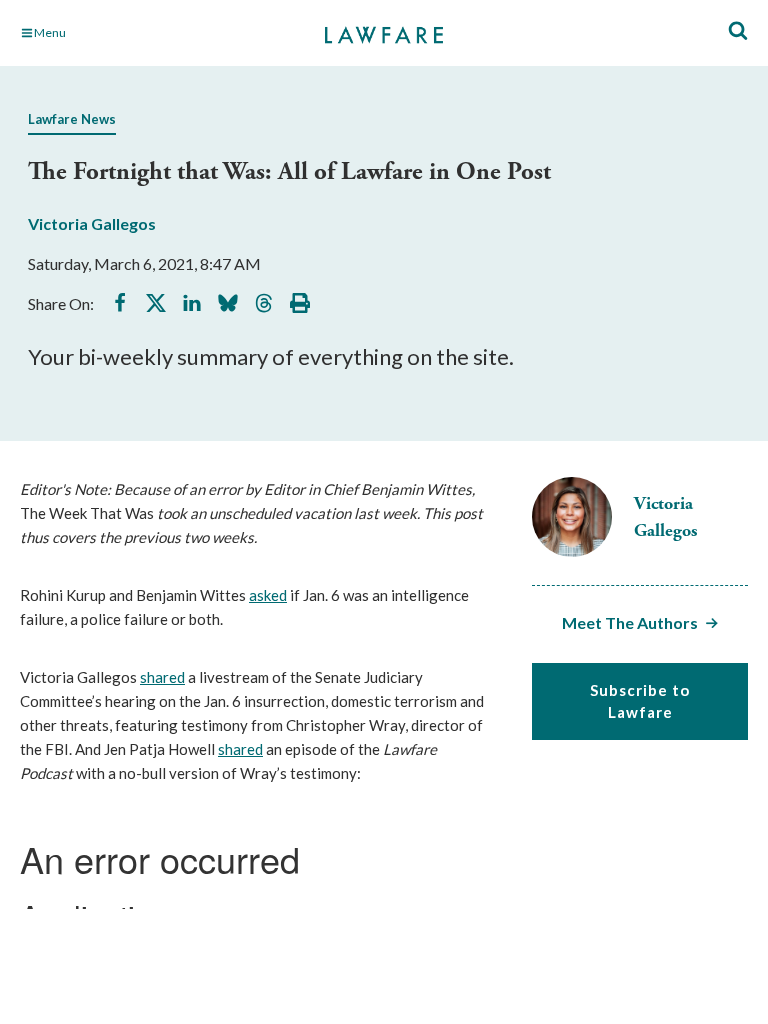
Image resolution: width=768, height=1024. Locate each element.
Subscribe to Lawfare (640, 701)
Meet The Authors (630, 622)
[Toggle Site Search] (738, 31)
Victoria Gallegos (92, 223)
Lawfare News (72, 119)
